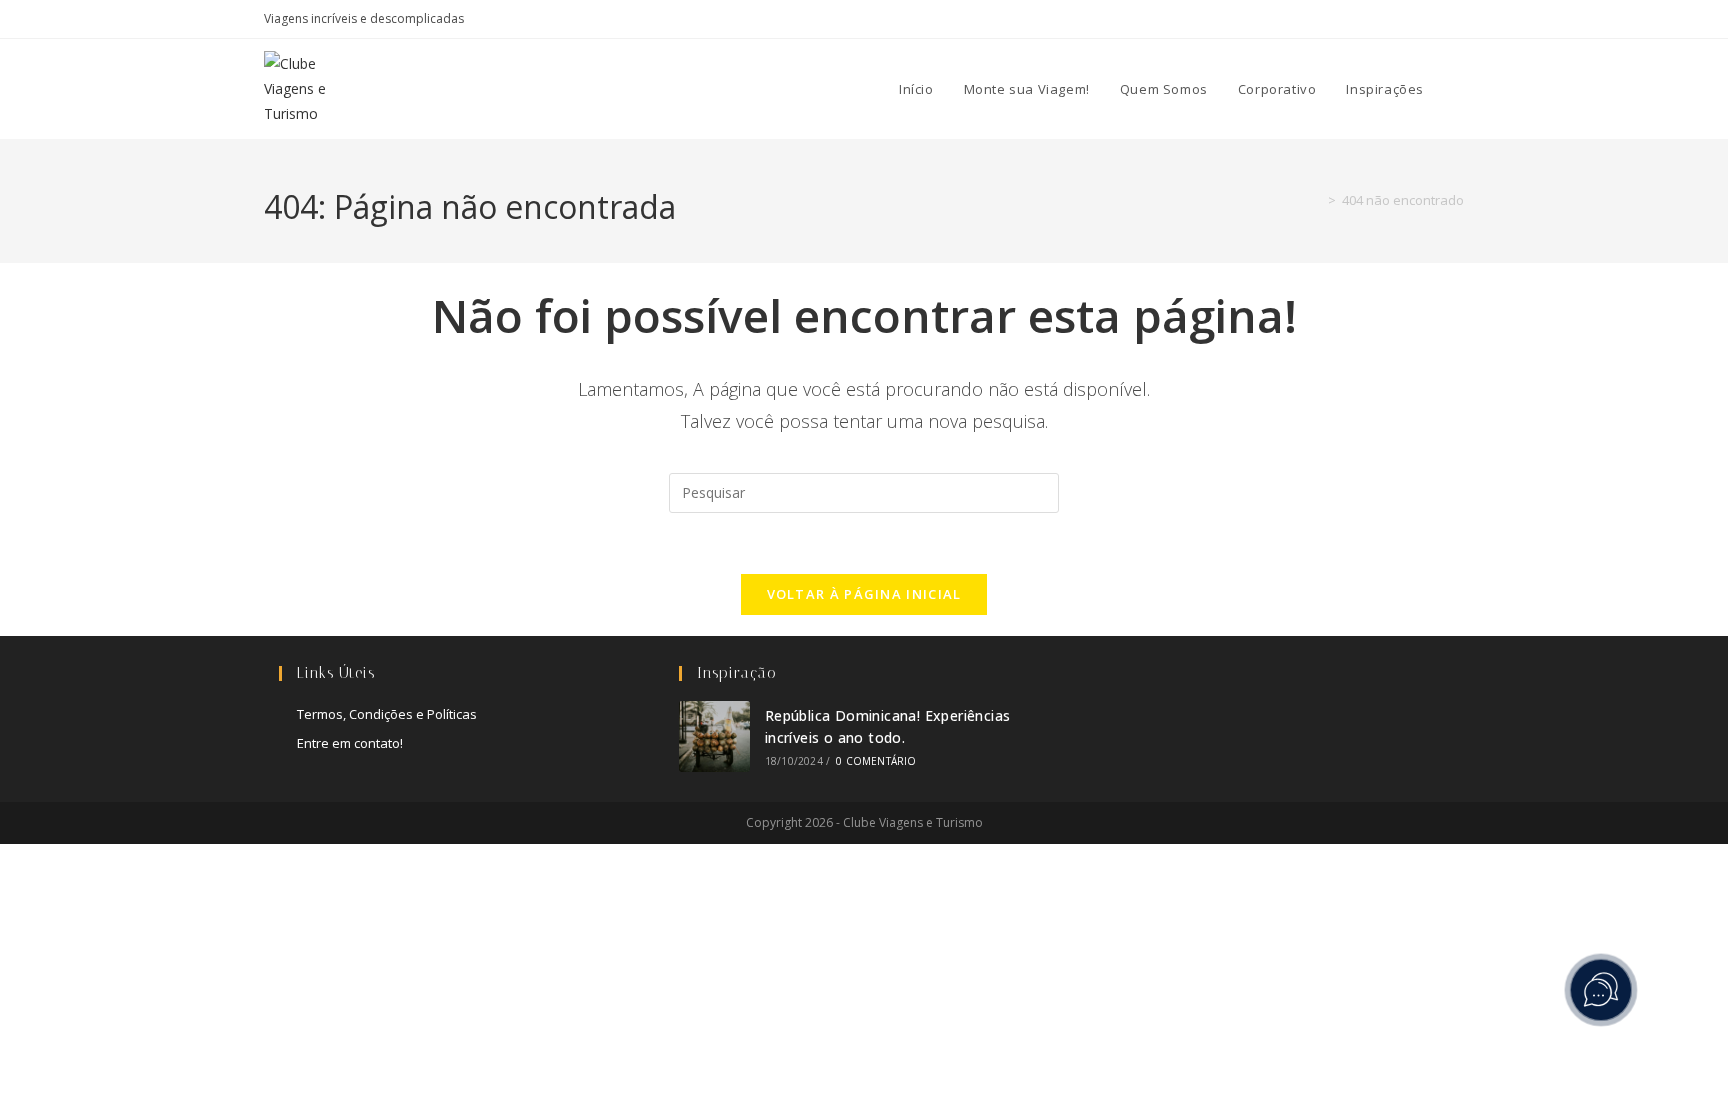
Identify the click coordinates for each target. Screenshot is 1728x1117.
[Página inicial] (1317, 200)
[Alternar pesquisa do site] (1459, 89)
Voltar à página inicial (864, 594)
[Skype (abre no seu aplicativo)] (1412, 19)
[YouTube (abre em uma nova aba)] (1435, 19)
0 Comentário (876, 761)
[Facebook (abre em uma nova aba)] (1366, 19)
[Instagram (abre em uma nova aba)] (1389, 19)
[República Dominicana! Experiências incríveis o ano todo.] (714, 736)
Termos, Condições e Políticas (387, 714)
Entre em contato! (350, 743)
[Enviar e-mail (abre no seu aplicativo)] (1455, 19)
